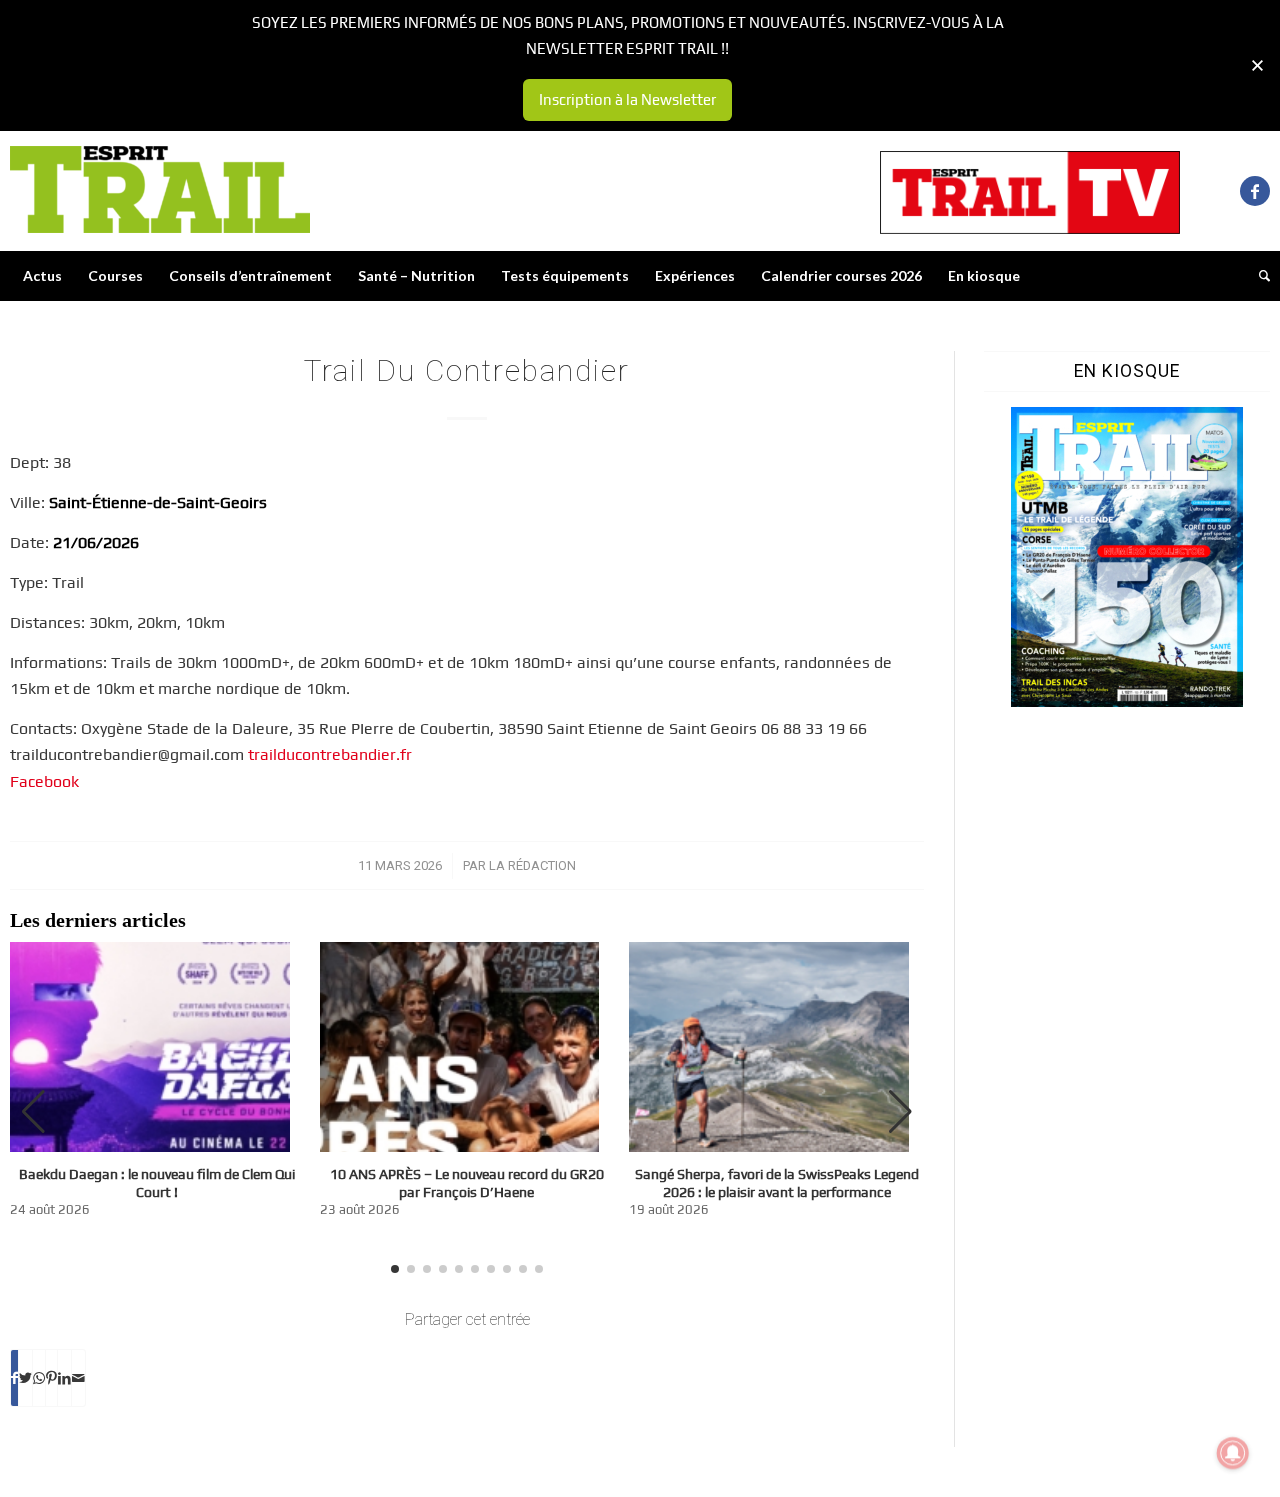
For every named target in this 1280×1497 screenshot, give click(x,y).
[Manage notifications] (1233, 1453)
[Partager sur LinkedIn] (64, 1378)
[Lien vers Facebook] (1255, 191)
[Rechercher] (1258, 276)
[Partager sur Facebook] (14, 1378)
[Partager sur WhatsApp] (39, 1378)
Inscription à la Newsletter (627, 99)
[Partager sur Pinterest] (51, 1378)
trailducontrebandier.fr (330, 754)
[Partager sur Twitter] (25, 1378)
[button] (900, 1112)
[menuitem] (42, 276)
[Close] (1257, 65)
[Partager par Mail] (78, 1378)
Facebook (44, 781)
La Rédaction (532, 865)
